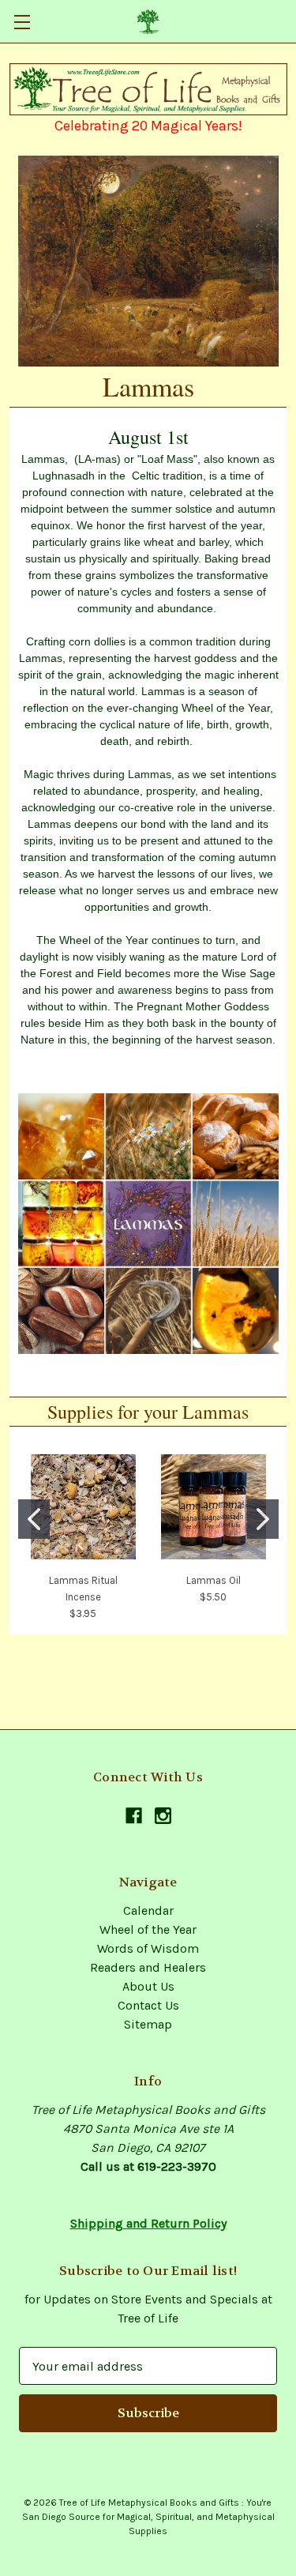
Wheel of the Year (148, 1929)
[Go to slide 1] (34, 1519)
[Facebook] (134, 1816)
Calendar (148, 1910)
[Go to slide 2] (263, 1519)
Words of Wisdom (148, 1948)
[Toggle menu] (22, 22)
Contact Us (148, 2005)
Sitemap (148, 2024)
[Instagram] (163, 1816)
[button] (148, 89)
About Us (148, 1986)
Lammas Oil (214, 1580)
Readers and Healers (148, 1967)
